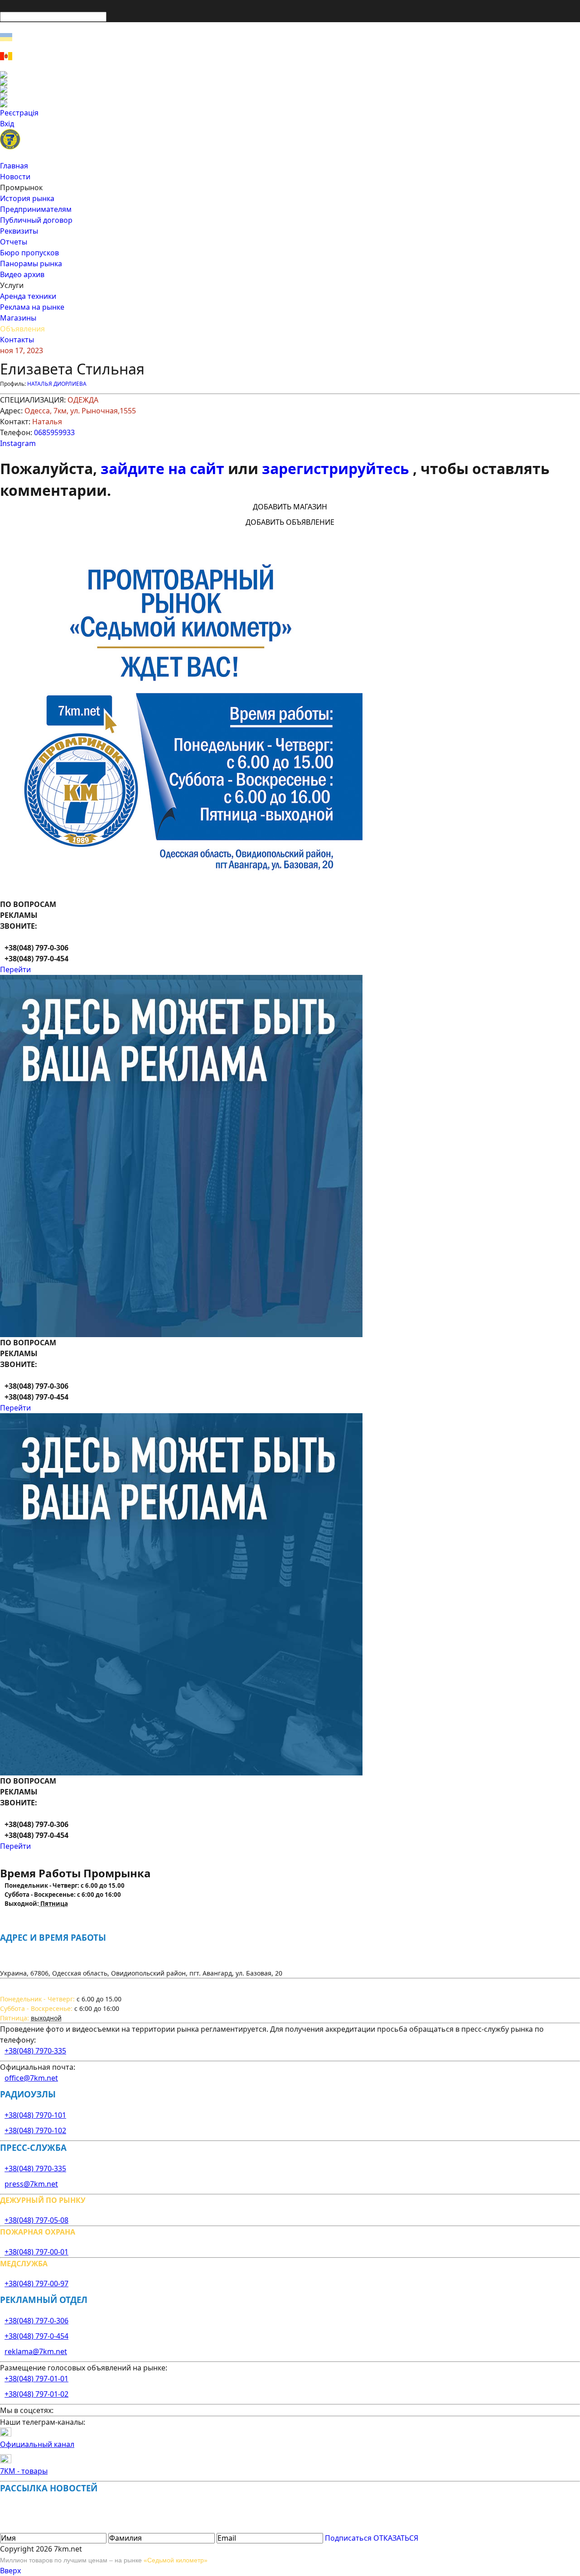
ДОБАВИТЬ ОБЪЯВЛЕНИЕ (290, 522)
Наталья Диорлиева (57, 384)
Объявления (22, 329)
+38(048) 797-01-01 (36, 2379)
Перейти (15, 969)
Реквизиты (19, 231)
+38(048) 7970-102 (35, 2130)
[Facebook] (290, 75)
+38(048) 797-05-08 (36, 2220)
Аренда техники (28, 296)
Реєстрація (19, 113)
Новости (15, 177)
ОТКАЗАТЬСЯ (396, 2538)
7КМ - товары (24, 2471)
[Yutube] (290, 96)
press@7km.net (31, 2184)
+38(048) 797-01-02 (36, 2394)
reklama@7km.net (36, 2351)
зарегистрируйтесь (337, 468)
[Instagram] (290, 82)
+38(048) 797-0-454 (36, 2336)
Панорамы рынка (31, 264)
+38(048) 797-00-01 (36, 2252)
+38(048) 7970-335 (35, 2051)
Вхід (7, 124)
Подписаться (348, 2538)
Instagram (18, 443)
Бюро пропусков (29, 253)
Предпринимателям (36, 209)
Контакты (17, 340)
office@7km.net (31, 2078)
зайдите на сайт (164, 468)
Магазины (18, 318)
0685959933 (54, 432)
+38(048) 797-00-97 (36, 2283)
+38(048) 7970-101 (35, 2115)
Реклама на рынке (32, 307)
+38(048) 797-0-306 (36, 2321)
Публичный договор (36, 220)
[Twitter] (290, 89)
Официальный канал (37, 2444)
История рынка (27, 198)
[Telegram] (290, 104)
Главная (14, 166)
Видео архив (22, 274)
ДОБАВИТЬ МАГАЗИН (290, 507)
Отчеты (14, 242)
